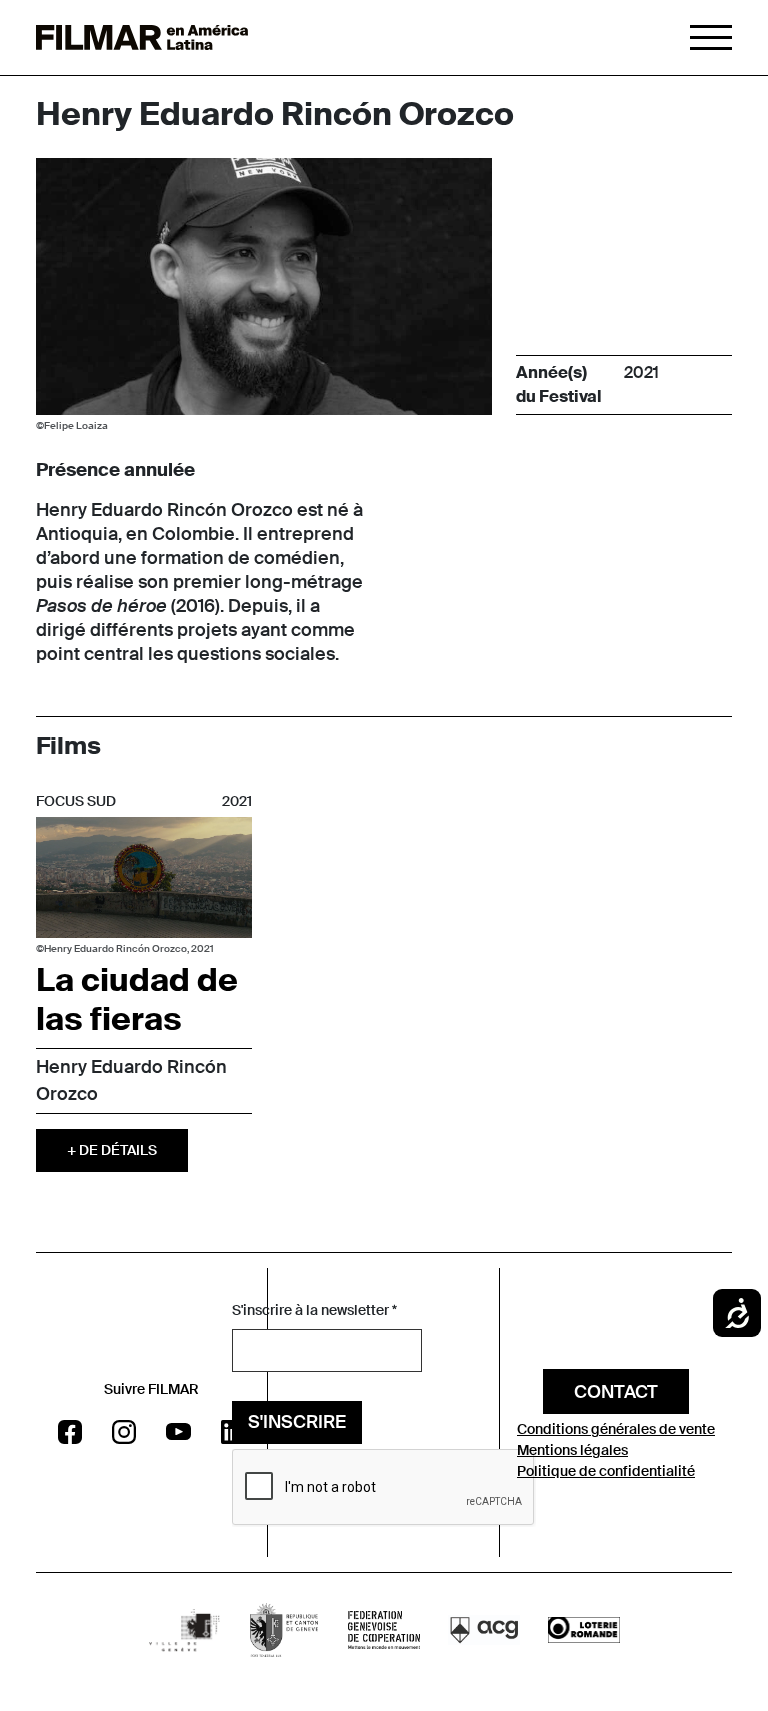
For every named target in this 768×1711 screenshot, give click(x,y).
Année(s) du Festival (559, 384)
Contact (616, 1392)
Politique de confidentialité (606, 1471)
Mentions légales (572, 1450)
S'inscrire (297, 1422)
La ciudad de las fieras (137, 999)
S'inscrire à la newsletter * (314, 1310)
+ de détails (112, 1150)
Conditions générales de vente (616, 1429)
